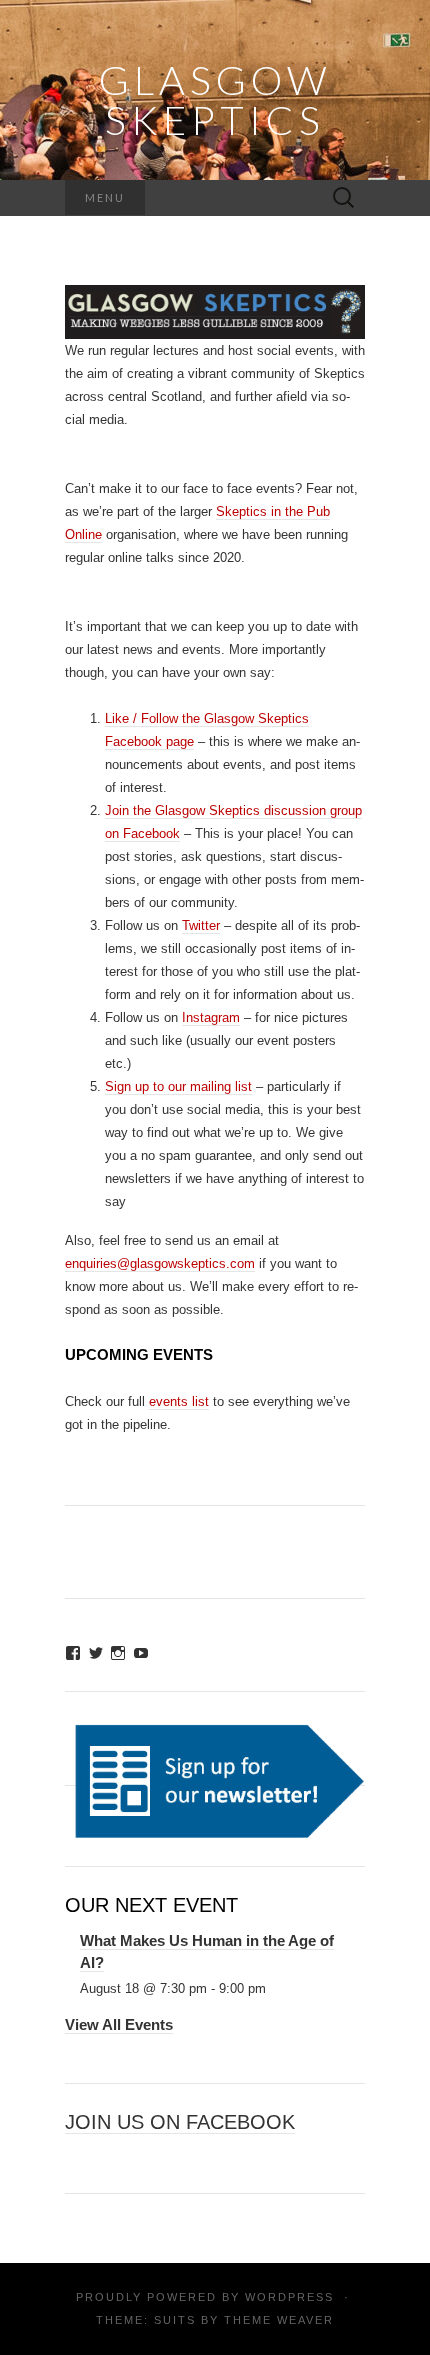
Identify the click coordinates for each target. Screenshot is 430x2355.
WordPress (289, 2297)
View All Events (119, 2024)
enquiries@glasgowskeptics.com (160, 1263)
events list (179, 1401)
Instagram (211, 1017)
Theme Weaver (279, 2320)
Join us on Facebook (180, 2122)
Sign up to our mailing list (178, 1086)
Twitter (201, 925)
